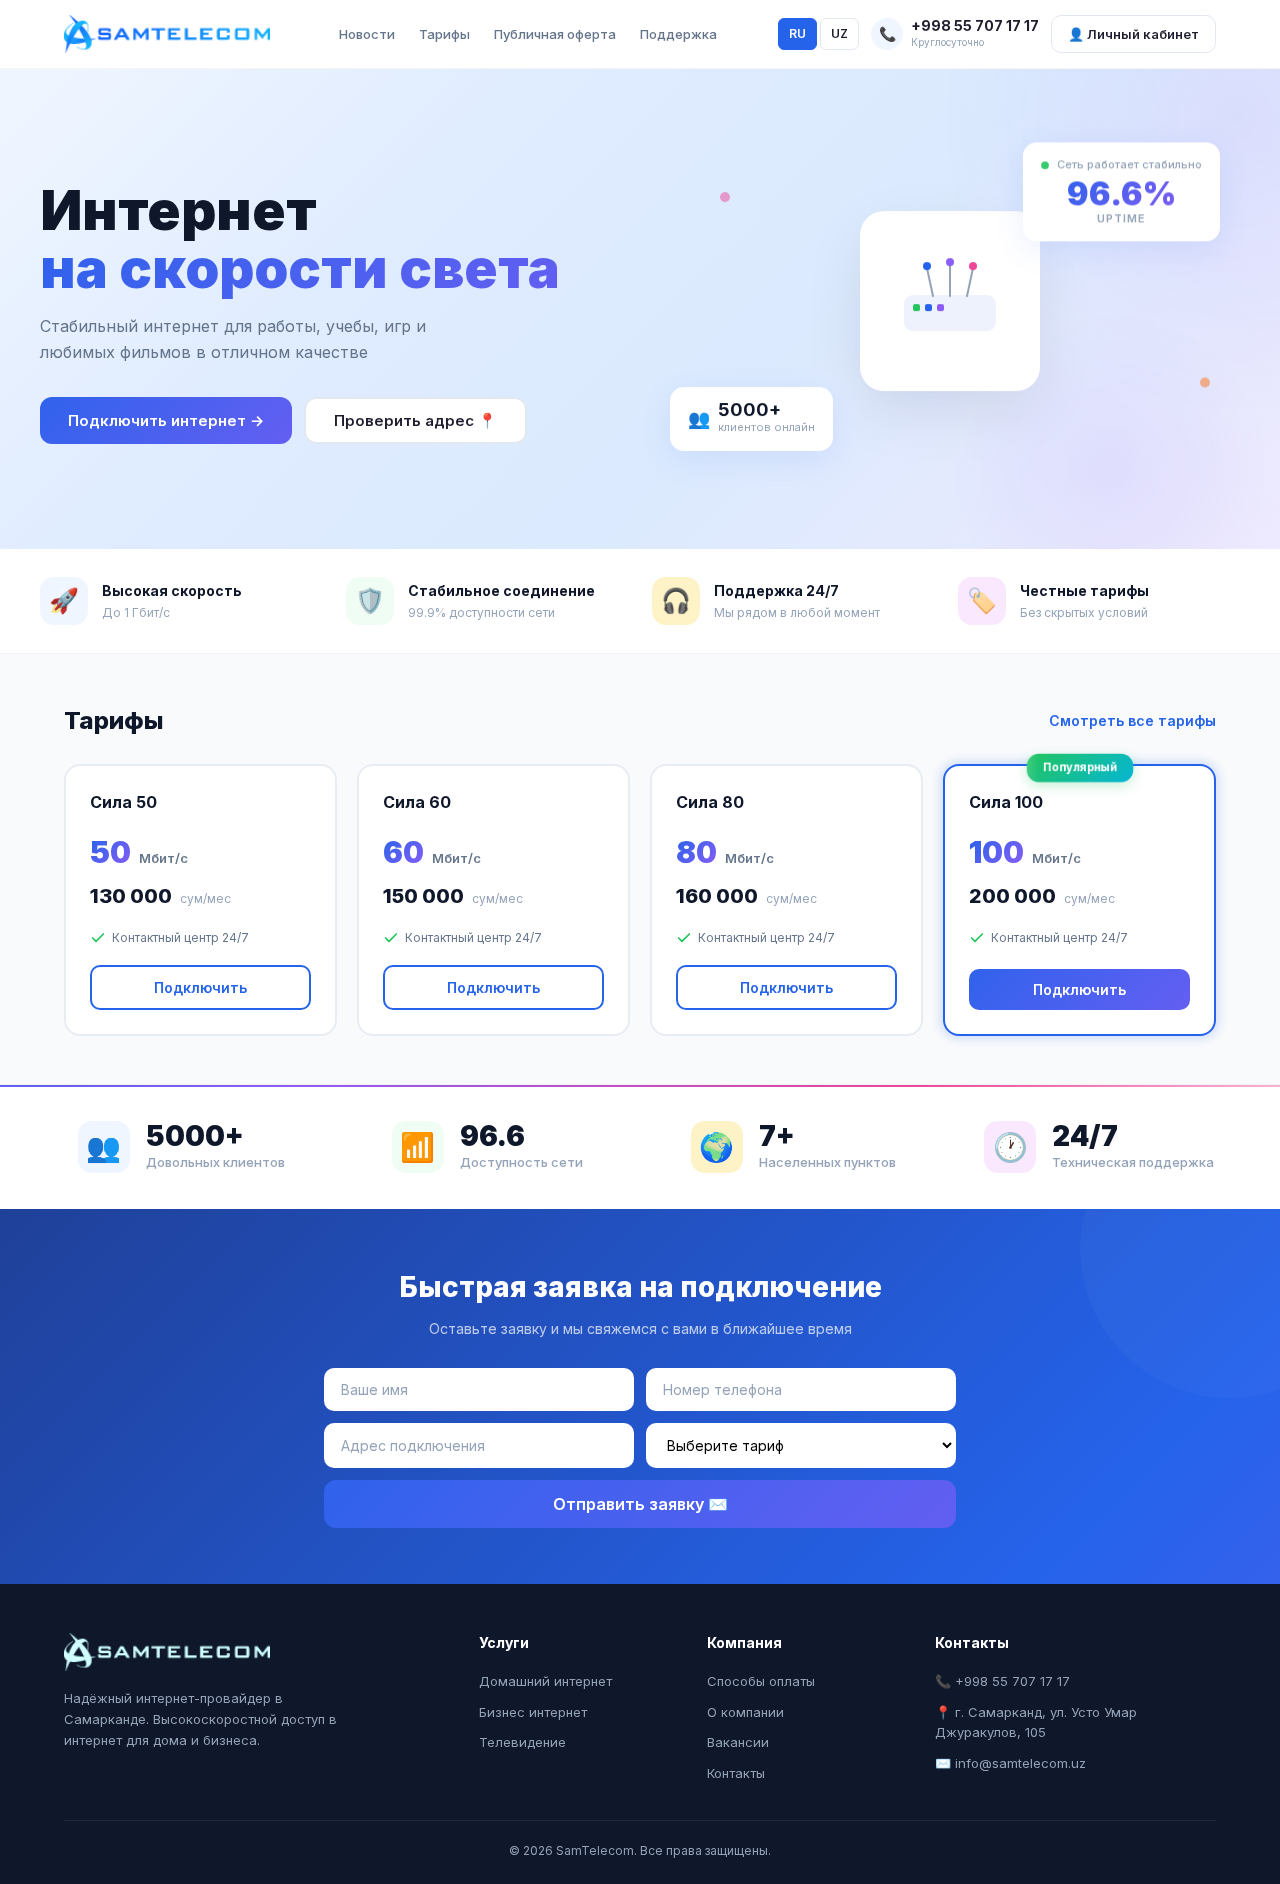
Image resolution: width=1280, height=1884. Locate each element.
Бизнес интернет (533, 1712)
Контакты (736, 1773)
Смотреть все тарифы (1132, 720)
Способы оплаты (761, 1681)
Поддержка (678, 34)
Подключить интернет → (166, 420)
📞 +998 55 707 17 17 (1002, 1681)
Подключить (200, 987)
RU (797, 33)
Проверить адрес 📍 (415, 420)
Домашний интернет (545, 1681)
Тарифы (444, 34)
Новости (367, 34)
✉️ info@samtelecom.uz (1010, 1763)
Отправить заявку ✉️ (640, 1504)
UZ (839, 33)
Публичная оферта (555, 34)
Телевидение (522, 1742)
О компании (745, 1712)
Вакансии (738, 1742)
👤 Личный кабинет (1133, 34)
